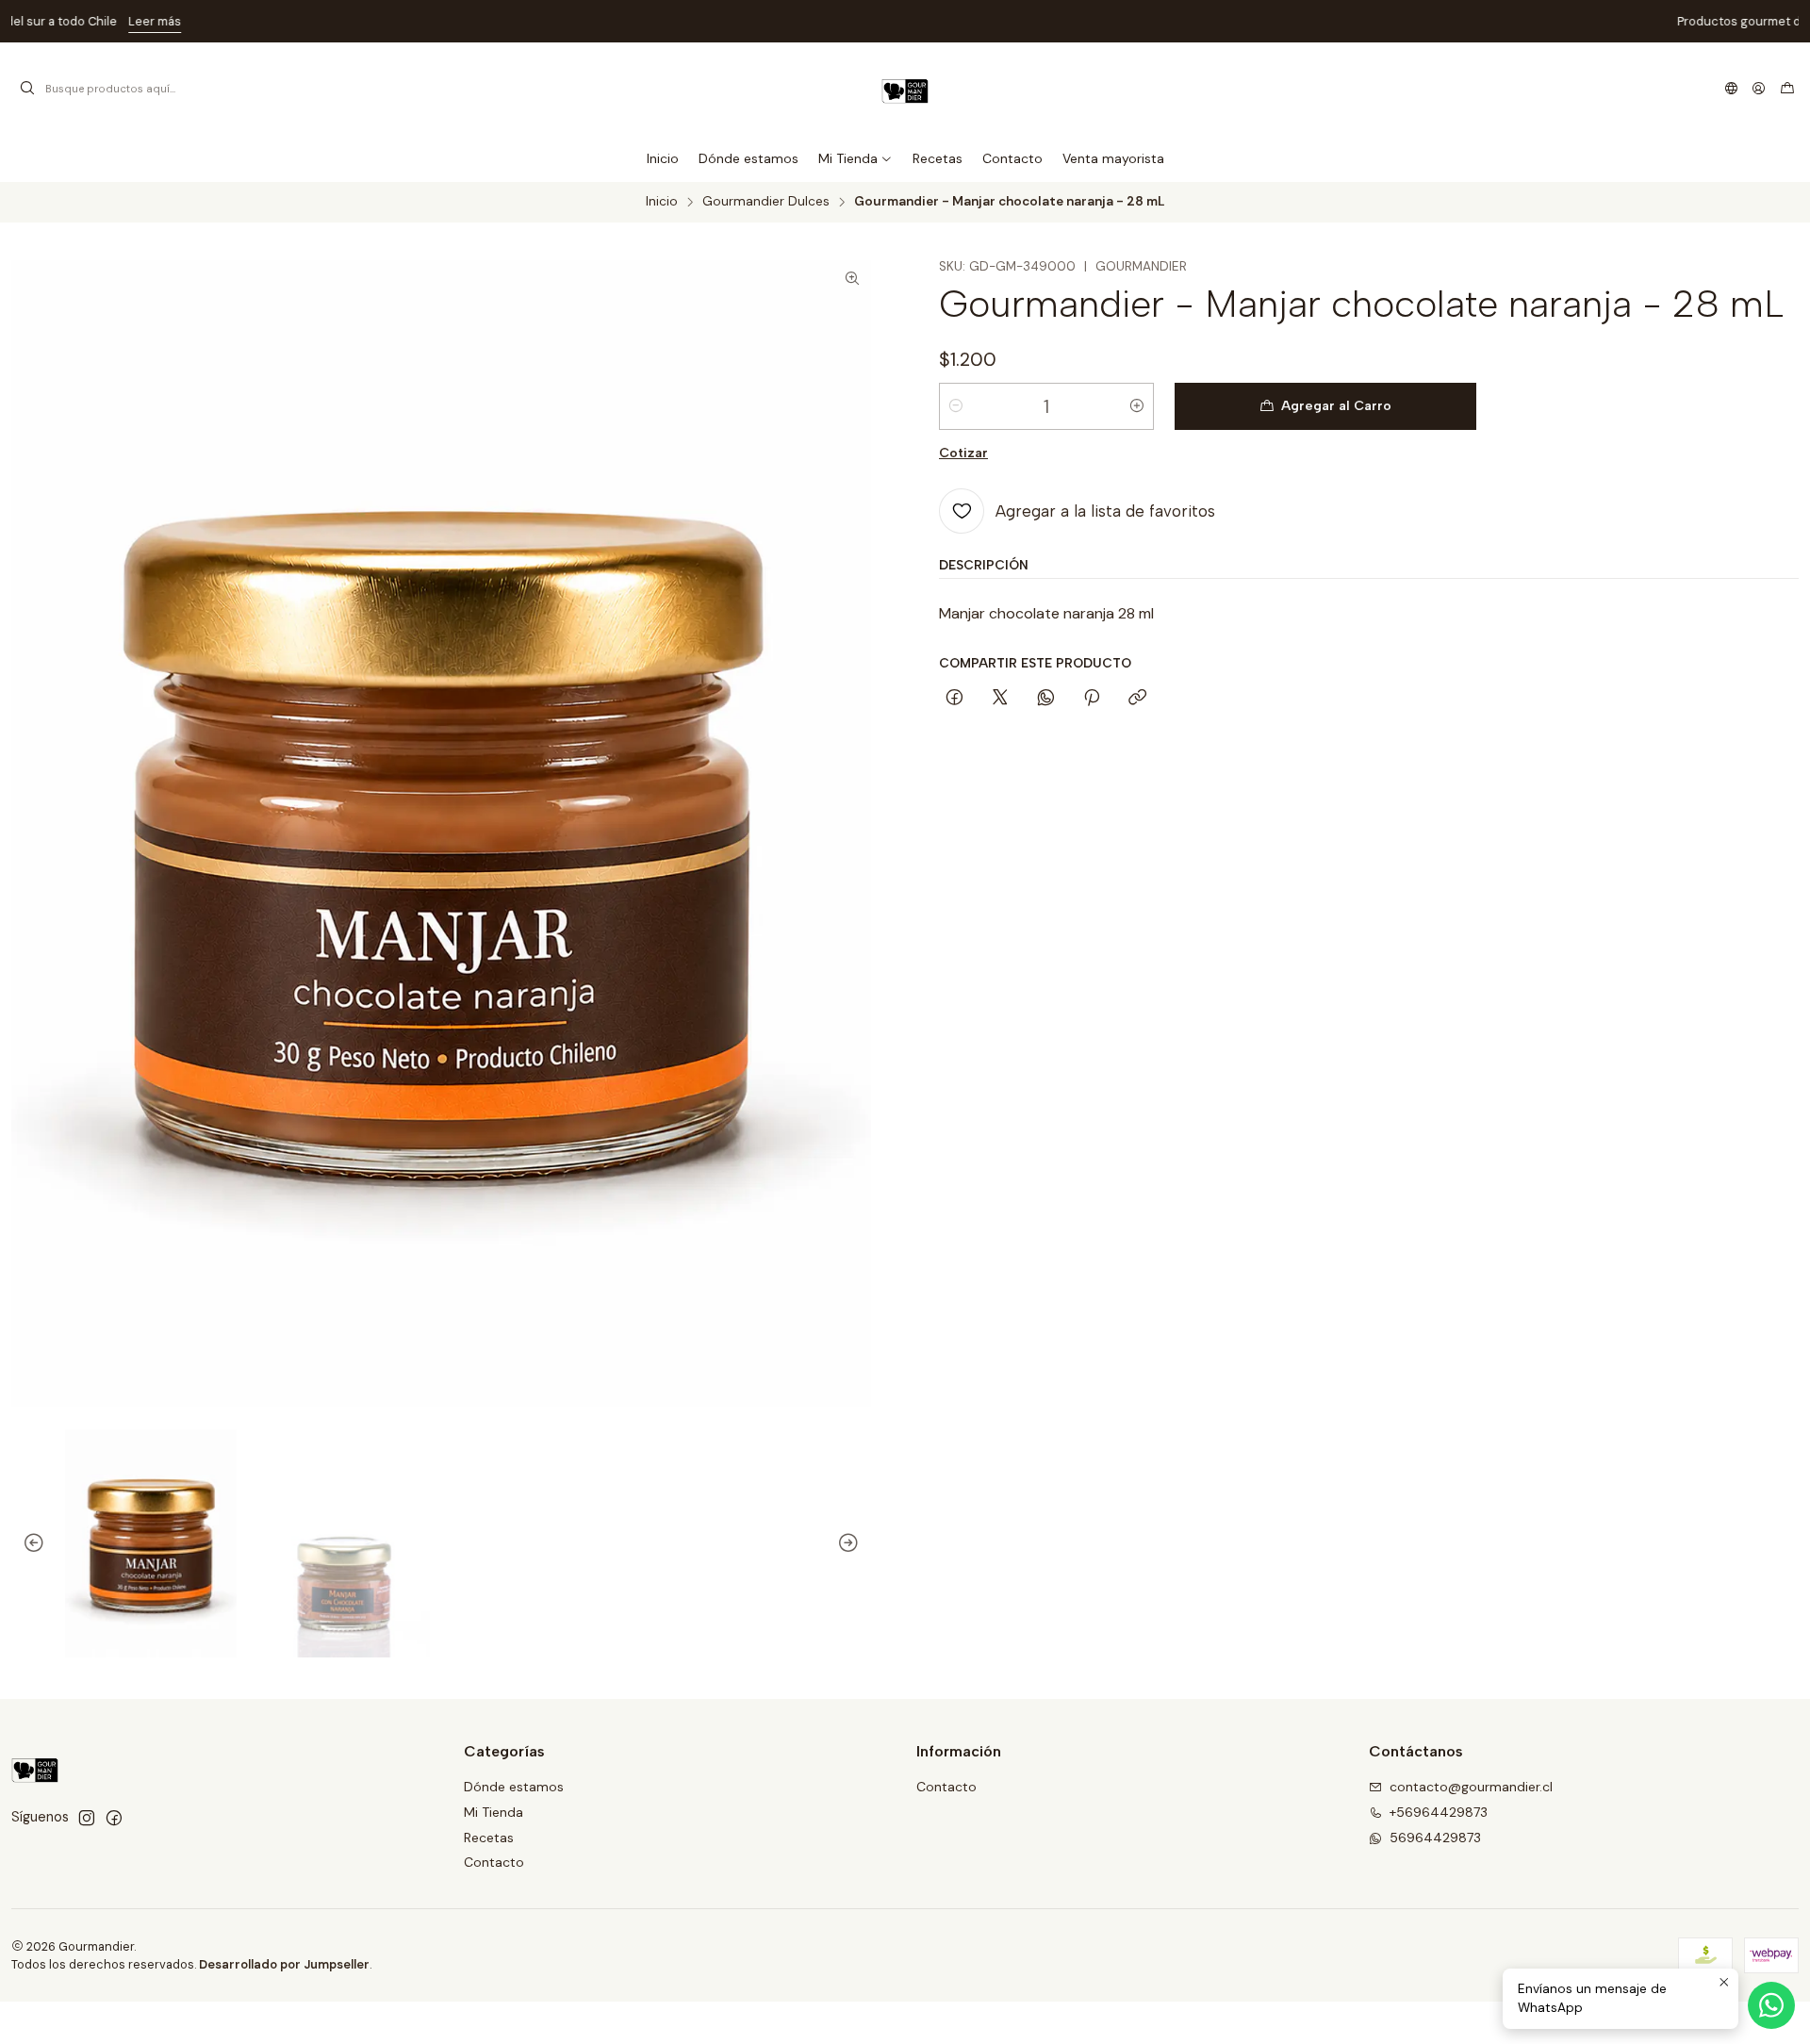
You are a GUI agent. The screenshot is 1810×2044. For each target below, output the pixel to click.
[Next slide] (857, 1543)
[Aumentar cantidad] (1137, 406)
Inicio (662, 202)
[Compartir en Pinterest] (1092, 699)
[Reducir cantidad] (956, 406)
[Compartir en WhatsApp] (1046, 699)
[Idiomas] (1731, 89)
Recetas (489, 1838)
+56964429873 (1439, 1812)
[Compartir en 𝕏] (1000, 699)
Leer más (1025, 21)
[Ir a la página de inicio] (905, 89)
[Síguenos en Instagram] (87, 1818)
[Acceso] (1759, 89)
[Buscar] (27, 89)
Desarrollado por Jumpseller (284, 1964)
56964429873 (1435, 1838)
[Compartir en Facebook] (954, 699)
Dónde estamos (514, 1787)
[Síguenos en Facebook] (114, 1818)
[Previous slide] (25, 1543)
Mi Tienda (494, 1812)
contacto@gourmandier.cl (1471, 1787)
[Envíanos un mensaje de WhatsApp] (1771, 2005)
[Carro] (1787, 89)
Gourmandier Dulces (766, 202)
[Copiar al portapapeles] (1137, 699)
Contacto (494, 1862)
